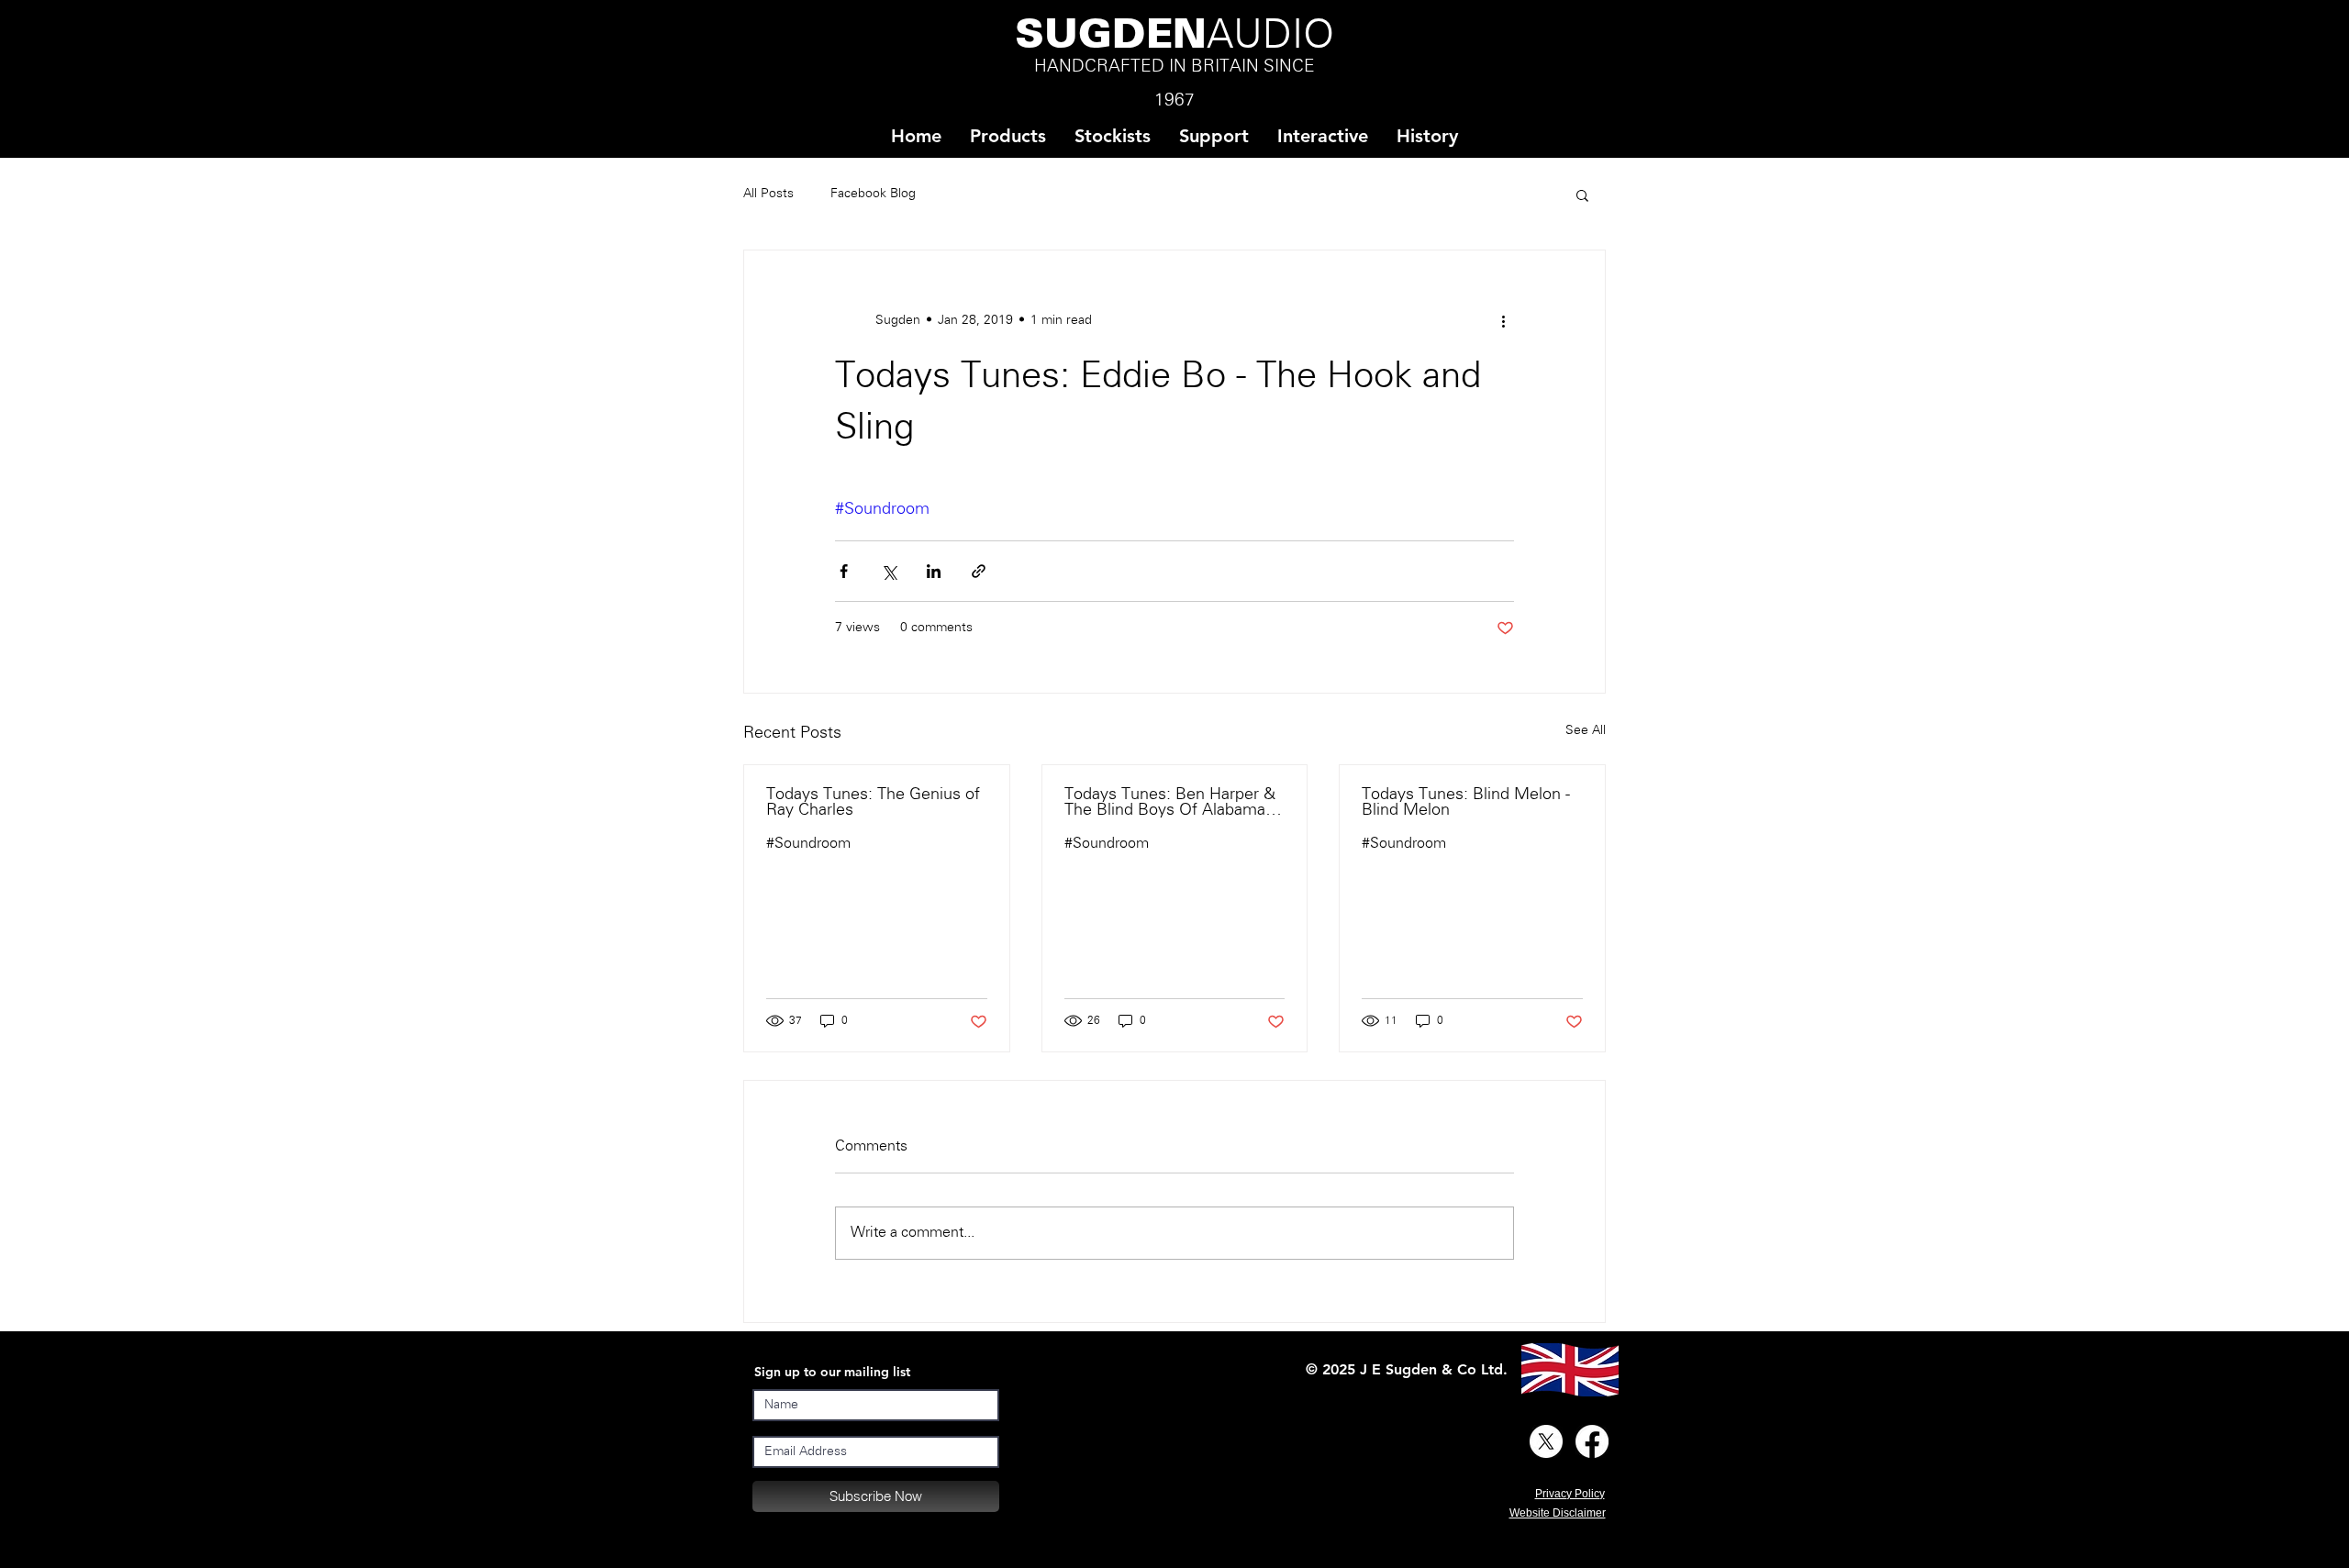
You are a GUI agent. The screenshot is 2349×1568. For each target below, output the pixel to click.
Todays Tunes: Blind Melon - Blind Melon (1466, 803)
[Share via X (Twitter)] (889, 571)
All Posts (768, 194)
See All (1586, 731)
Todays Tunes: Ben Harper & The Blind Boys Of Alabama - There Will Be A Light (1170, 803)
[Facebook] (1592, 1441)
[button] (1112, 136)
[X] (1546, 1441)
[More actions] (1503, 320)
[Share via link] (979, 571)
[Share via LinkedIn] (934, 571)
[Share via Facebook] (844, 571)
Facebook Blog (873, 194)
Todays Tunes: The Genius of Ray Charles (873, 803)
